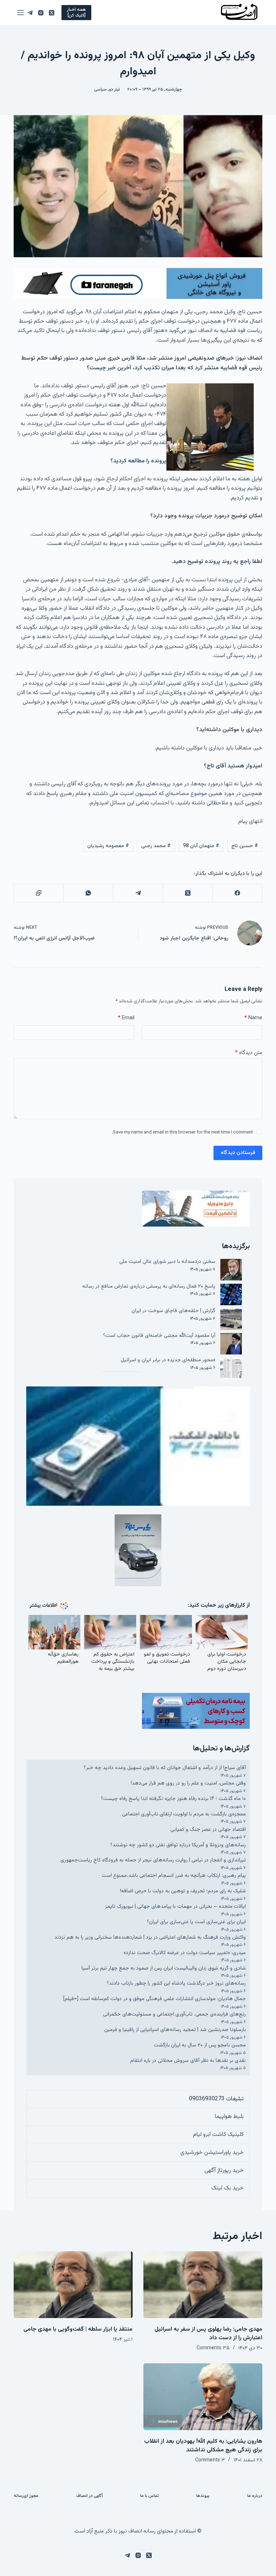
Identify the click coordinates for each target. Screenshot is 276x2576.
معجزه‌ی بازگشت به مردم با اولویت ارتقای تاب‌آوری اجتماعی (184, 1814)
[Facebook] (237, 893)
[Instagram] (41, 13)
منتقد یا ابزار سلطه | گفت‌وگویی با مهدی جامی (78, 2329)
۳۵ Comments (213, 2348)
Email (126, 1018)
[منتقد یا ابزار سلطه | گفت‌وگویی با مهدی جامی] (73, 2285)
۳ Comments (210, 2460)
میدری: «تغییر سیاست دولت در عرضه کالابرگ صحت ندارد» (185, 1953)
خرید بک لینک (227, 2188)
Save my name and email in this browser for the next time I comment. (182, 1132)
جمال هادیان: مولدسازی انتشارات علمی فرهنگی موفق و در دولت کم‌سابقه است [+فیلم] (155, 1999)
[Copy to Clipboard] (38, 893)
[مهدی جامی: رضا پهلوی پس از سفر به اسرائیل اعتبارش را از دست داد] (203, 2285)
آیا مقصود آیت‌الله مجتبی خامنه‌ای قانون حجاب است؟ (159, 1336)
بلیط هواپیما (229, 2117)
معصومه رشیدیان (108, 846)
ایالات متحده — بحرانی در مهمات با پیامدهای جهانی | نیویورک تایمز (175, 1906)
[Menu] (20, 13)
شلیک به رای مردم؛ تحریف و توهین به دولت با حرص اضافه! (183, 1891)
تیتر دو (114, 89)
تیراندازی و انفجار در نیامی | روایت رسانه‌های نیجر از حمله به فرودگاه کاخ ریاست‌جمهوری (153, 1860)
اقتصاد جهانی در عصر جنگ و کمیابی (208, 1830)
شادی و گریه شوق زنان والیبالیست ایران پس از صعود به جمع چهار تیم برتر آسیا (164, 1968)
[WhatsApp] (88, 893)
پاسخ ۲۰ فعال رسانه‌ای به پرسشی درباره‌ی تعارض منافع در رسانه (149, 1286)
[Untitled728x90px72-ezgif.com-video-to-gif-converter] (138, 284)
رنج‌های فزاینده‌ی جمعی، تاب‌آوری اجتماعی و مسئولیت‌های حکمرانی (174, 2014)
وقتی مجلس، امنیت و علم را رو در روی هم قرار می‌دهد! (188, 1783)
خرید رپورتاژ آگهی (224, 2171)
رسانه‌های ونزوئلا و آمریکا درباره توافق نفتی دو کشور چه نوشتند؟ (178, 1845)
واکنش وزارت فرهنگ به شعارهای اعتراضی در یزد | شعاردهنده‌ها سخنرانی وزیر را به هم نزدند (150, 1937)
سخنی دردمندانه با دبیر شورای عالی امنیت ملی (167, 1262)
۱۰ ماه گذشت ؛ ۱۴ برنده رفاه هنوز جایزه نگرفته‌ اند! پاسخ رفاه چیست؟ (173, 1799)
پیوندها (203, 2496)
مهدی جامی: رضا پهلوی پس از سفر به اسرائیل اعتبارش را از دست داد (208, 2334)
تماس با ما (149, 2496)
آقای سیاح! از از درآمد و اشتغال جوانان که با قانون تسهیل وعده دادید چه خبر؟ (165, 1768)
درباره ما (255, 2496)
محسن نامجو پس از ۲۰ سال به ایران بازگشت (200, 2045)
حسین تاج (245, 846)
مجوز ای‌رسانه (26, 2496)
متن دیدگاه (249, 1053)
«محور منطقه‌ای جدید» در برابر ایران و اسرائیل (168, 1360)
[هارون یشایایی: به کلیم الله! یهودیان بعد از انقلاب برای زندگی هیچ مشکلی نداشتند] (203, 2397)
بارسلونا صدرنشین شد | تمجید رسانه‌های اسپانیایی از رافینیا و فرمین (175, 2030)
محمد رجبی (156, 846)
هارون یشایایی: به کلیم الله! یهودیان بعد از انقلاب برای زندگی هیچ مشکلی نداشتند (203, 2446)
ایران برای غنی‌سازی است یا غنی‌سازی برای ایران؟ (196, 1922)
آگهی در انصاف (89, 2496)
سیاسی (100, 89)
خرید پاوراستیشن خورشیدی (212, 2153)
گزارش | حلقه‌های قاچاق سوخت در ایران (173, 1311)
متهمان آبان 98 (201, 846)
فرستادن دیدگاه (238, 1153)
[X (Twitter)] (52, 13)
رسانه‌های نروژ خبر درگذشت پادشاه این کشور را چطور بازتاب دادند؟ (176, 1983)
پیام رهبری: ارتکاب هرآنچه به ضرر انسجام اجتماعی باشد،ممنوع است (174, 1876)
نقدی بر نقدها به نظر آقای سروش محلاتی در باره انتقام (188, 2061)
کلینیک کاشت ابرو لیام (218, 2135)
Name (253, 1018)
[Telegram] (30, 13)
